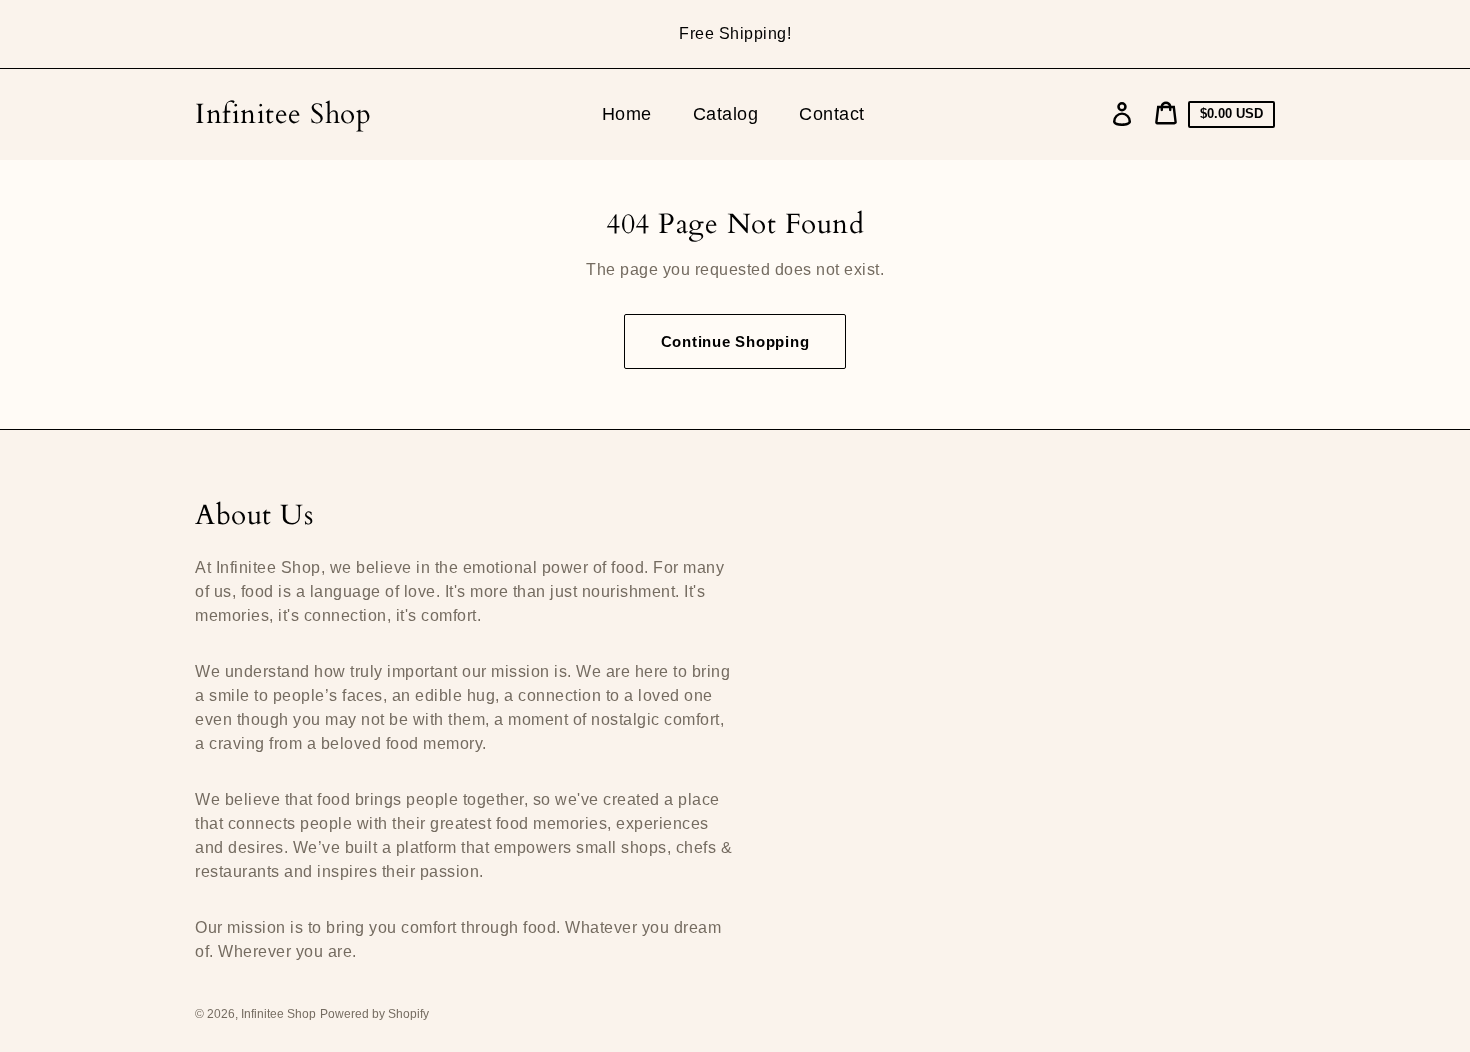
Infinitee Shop (283, 114)
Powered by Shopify (374, 1014)
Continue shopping (735, 341)
